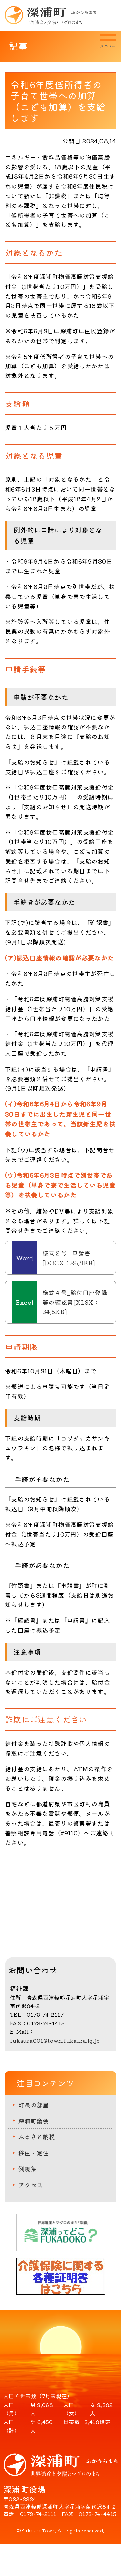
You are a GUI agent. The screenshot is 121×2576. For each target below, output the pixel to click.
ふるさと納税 (37, 2136)
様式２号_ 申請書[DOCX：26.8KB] (69, 1258)
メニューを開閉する (108, 41)
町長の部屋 (34, 2105)
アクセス (30, 2185)
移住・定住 (34, 2153)
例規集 (27, 2169)
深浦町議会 (34, 2121)
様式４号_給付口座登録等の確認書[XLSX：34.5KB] (75, 1302)
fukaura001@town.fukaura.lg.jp (55, 2040)
